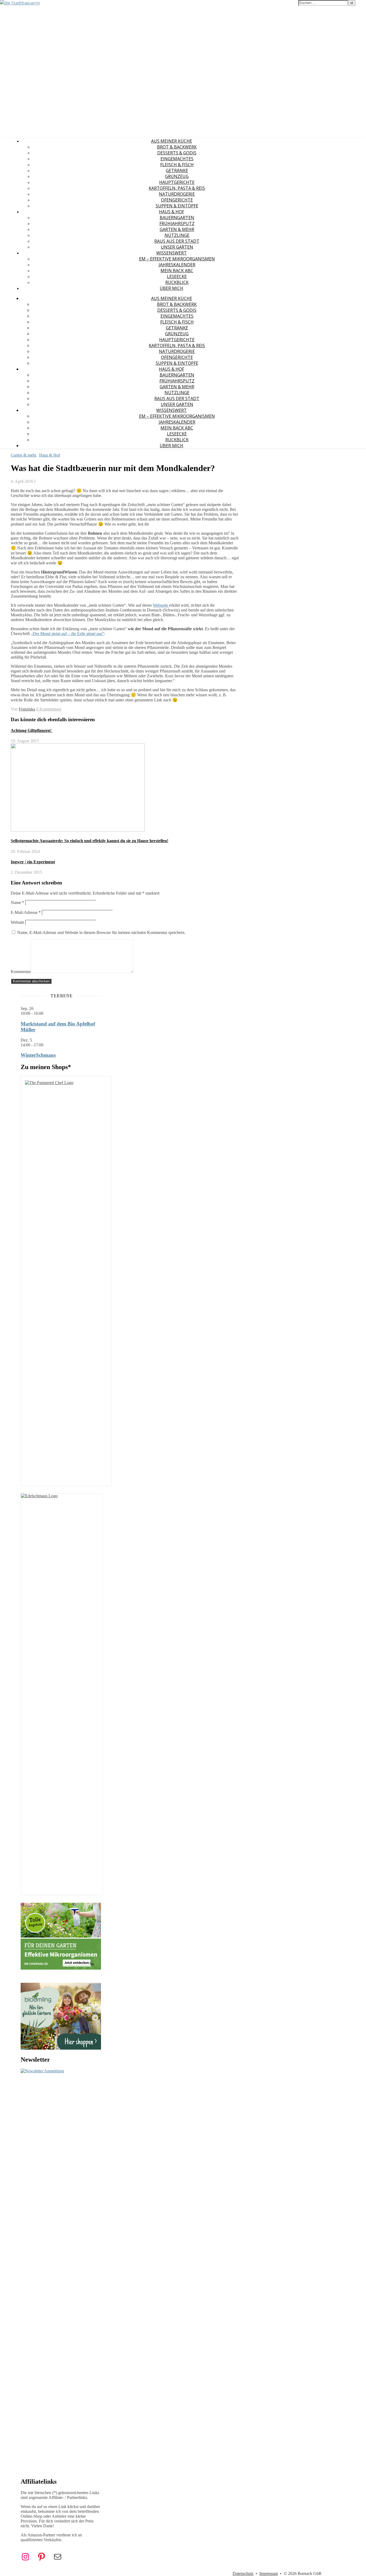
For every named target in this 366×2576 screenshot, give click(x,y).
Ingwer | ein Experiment (33, 862)
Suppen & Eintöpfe (177, 206)
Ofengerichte (177, 200)
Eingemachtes (177, 159)
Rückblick (177, 282)
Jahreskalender (177, 265)
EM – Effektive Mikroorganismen (177, 259)
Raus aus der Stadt (177, 241)
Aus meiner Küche (172, 141)
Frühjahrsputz (177, 223)
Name (17, 903)
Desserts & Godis (177, 153)
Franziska (27, 709)
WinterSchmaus (38, 1055)
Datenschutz (243, 2573)
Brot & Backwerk (177, 147)
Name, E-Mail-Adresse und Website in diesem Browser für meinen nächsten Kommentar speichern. (101, 932)
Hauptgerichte (177, 182)
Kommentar (21, 972)
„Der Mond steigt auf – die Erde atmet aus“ (67, 634)
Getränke (177, 170)
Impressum (269, 2573)
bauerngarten (177, 218)
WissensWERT (171, 253)
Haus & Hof (171, 212)
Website (17, 922)
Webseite (161, 605)
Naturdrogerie (177, 194)
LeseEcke (177, 276)
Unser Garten (177, 247)
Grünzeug (177, 176)
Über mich (171, 288)
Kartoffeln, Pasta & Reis (177, 188)
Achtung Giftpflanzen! (32, 730)
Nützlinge (177, 235)
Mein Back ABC (177, 271)
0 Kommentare (49, 709)
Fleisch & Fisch (177, 165)
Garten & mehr (177, 229)
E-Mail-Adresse (26, 912)
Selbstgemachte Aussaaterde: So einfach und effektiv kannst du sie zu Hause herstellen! (89, 841)
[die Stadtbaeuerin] (20, 3)
